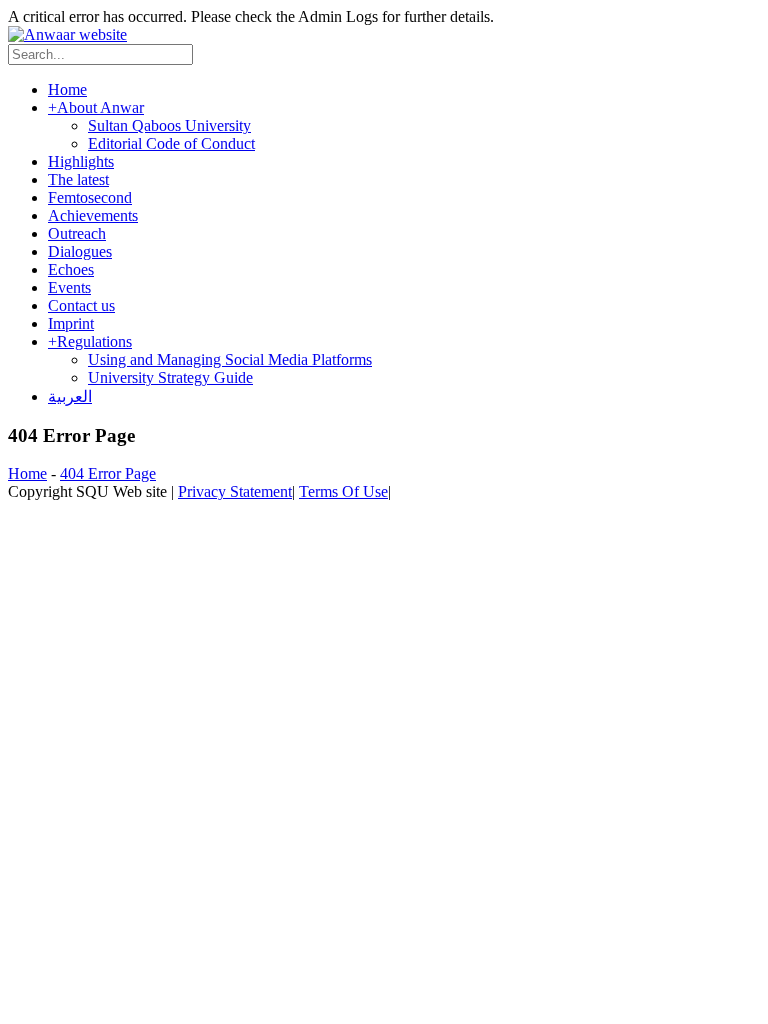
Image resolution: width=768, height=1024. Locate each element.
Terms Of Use (343, 491)
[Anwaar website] (67, 34)
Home (27, 473)
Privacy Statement (235, 491)
